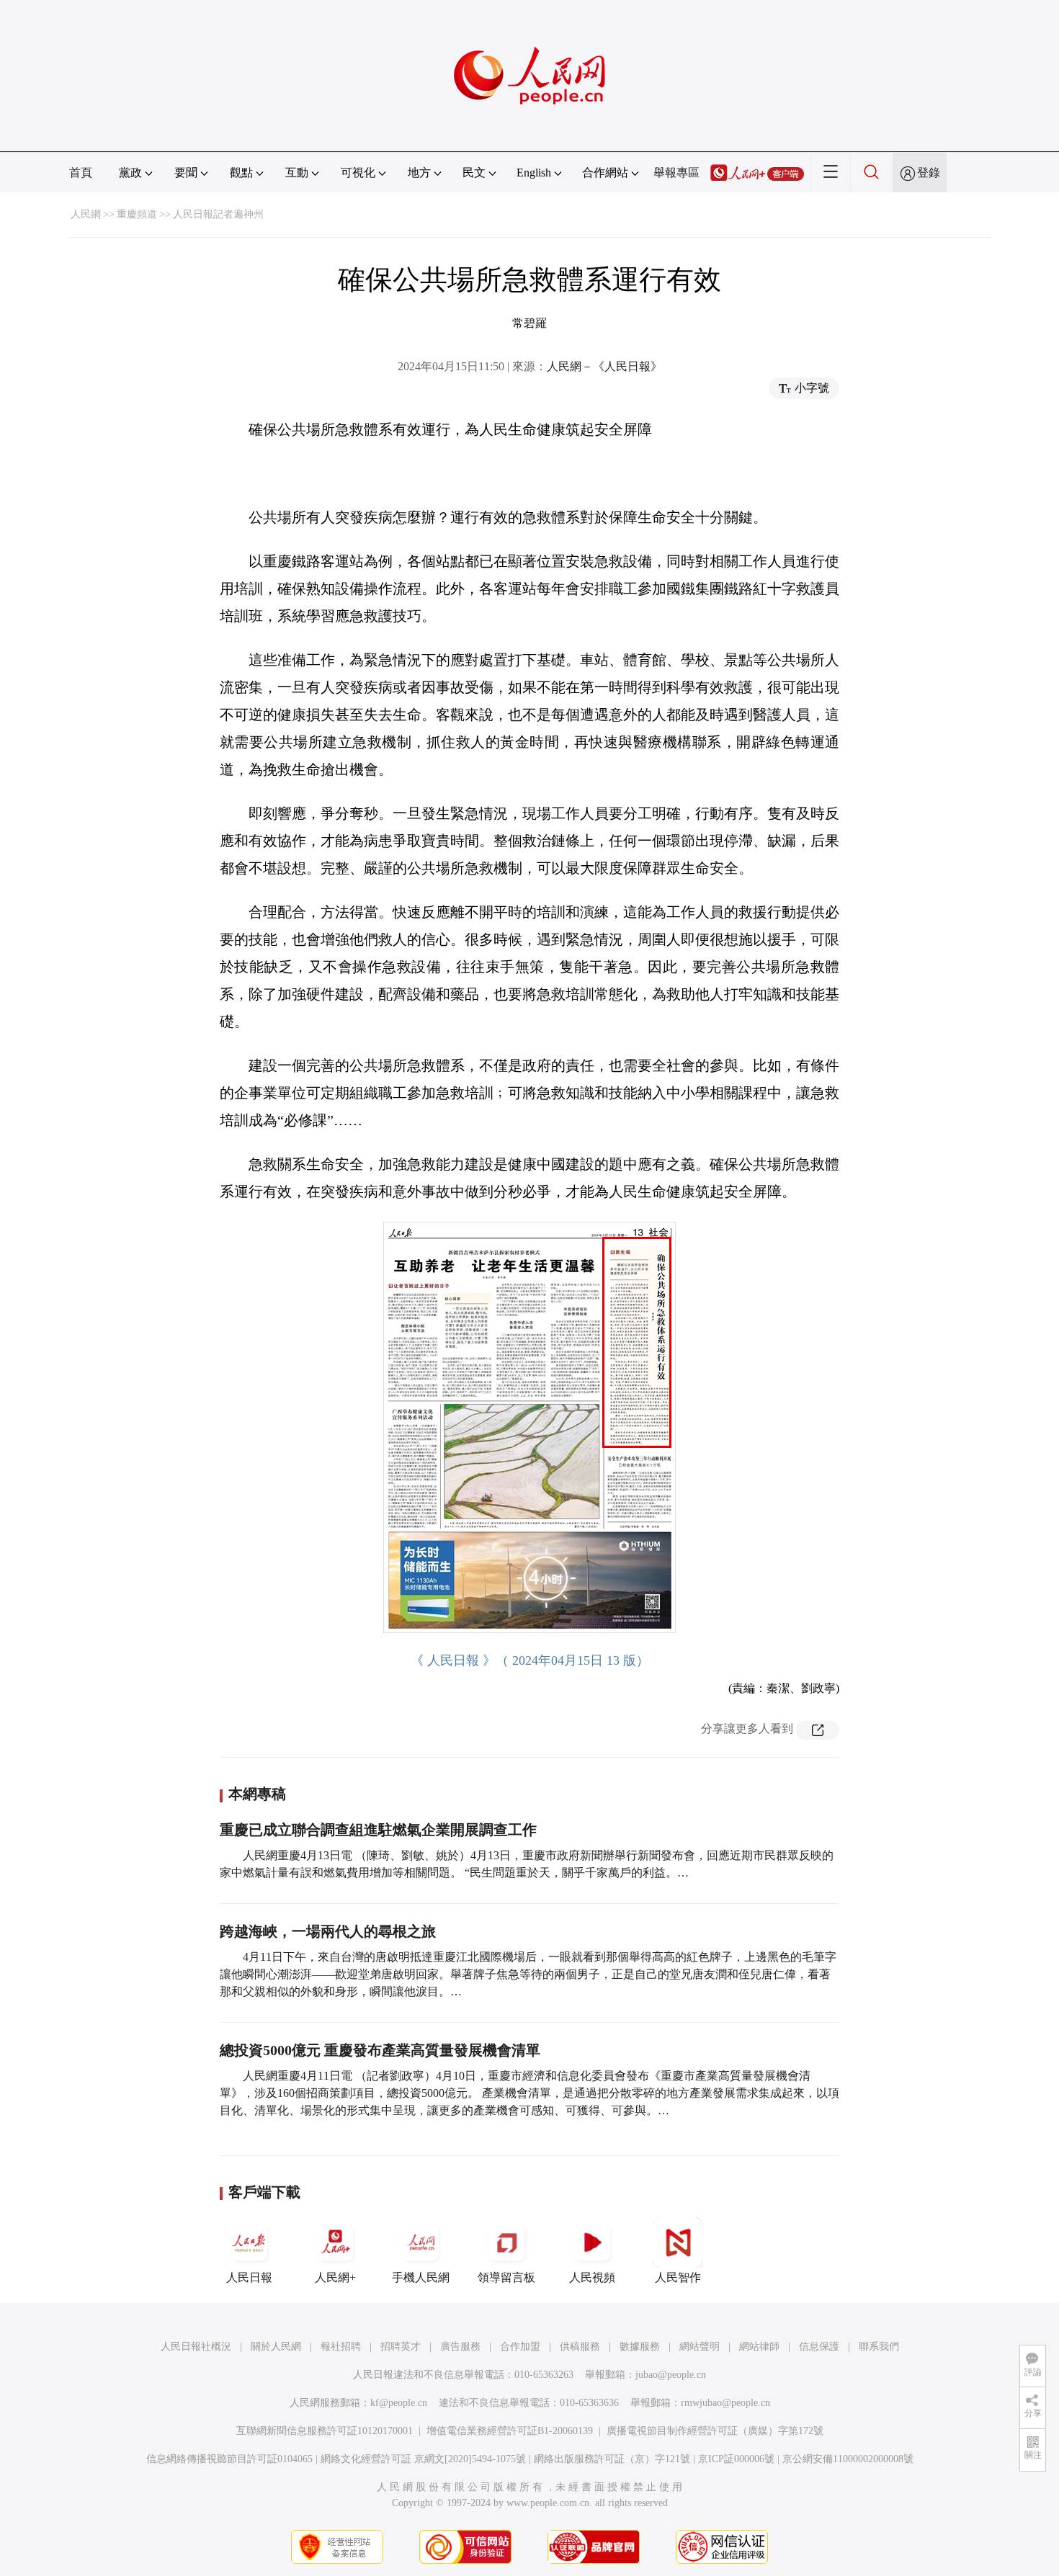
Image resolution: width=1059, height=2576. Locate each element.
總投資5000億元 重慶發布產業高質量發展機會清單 (380, 2050)
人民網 (86, 214)
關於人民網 (276, 2347)
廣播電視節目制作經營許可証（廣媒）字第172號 (715, 2431)
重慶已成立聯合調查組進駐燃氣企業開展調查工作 (378, 1830)
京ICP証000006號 (736, 2459)
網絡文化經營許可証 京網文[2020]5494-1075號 (423, 2459)
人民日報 (249, 2277)
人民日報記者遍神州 (218, 214)
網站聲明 (700, 2347)
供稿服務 (580, 2347)
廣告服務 (460, 2347)
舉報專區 (676, 173)
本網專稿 (257, 1794)
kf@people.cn (399, 2403)
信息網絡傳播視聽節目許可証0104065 (229, 2459)
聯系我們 (879, 2347)
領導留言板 (506, 2277)
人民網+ (335, 2277)
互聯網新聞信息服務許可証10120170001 (325, 2431)
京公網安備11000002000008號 (848, 2459)
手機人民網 (421, 2277)
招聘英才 (401, 2347)
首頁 (81, 173)
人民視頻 (592, 2277)
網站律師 (759, 2347)
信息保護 (819, 2347)
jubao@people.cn (671, 2375)
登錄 (929, 173)
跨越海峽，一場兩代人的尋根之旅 (328, 1931)
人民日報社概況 (196, 2347)
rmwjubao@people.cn (725, 2403)
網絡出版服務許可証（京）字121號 (612, 2459)
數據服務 (640, 2347)
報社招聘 (341, 2347)
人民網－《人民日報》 (604, 366)
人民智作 (678, 2277)
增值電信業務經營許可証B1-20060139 (510, 2431)
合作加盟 (520, 2347)
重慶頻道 (137, 214)
